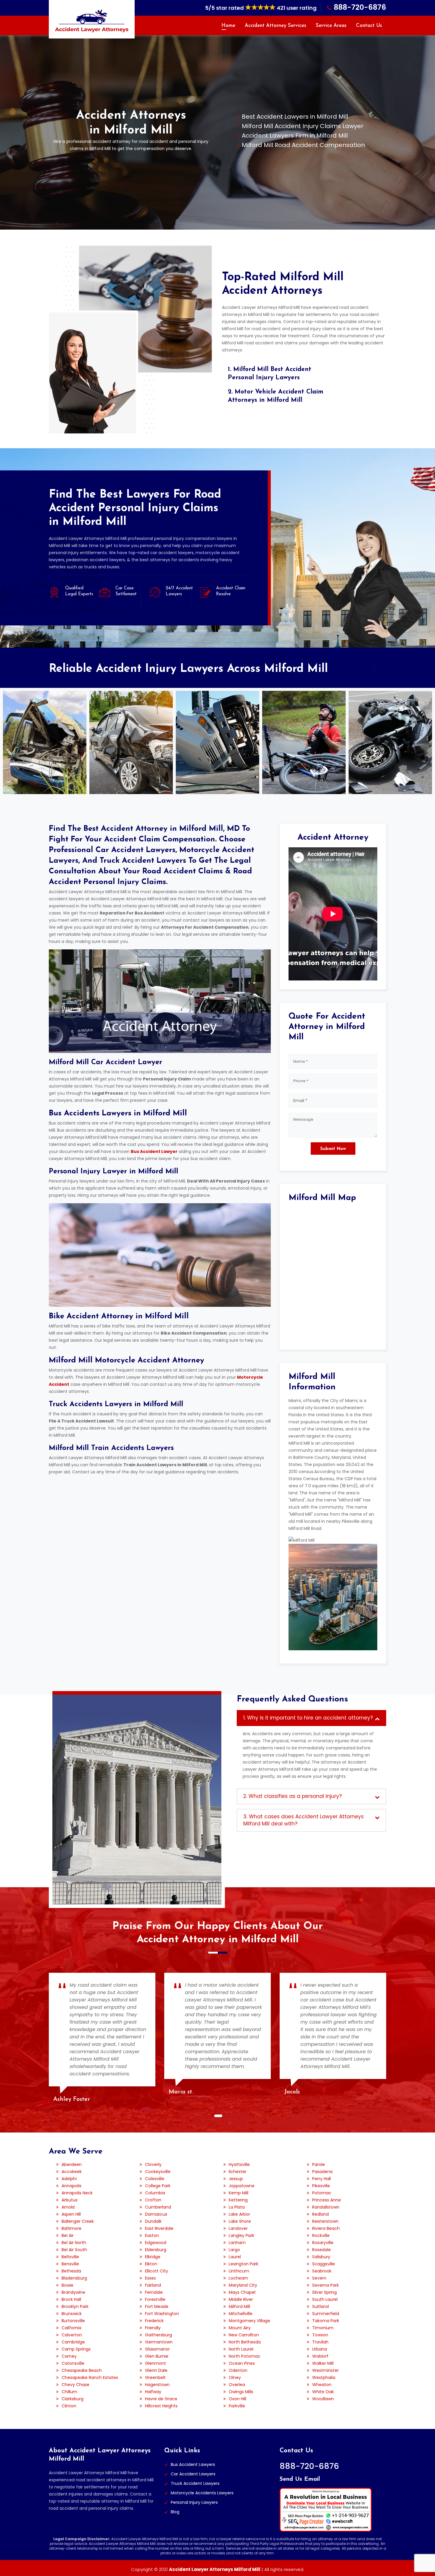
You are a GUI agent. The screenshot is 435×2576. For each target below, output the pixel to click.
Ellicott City (157, 2271)
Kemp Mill (239, 2193)
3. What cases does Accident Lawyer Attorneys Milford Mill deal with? (303, 1820)
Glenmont (156, 2363)
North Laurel (241, 2349)
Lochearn (238, 2278)
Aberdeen (72, 2164)
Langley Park (241, 2235)
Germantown (159, 2342)
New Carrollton (244, 2335)
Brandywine (73, 2292)
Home (228, 26)
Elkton (151, 2264)
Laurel (235, 2257)
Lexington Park (244, 2264)
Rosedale (322, 2250)
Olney (235, 2377)
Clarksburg (72, 2399)
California (71, 2328)
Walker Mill (323, 2363)
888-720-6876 (360, 7)
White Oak (323, 2392)
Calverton (72, 2335)
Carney (69, 2356)
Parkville (237, 2406)
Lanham (237, 2243)
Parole (319, 2164)
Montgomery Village (249, 2321)
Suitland (320, 2306)
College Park (158, 2186)
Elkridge (153, 2257)
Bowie (67, 2285)
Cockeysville (158, 2172)
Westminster (326, 2370)
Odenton (238, 2370)
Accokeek (72, 2172)
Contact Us (369, 26)
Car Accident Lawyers (193, 2474)
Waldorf (320, 2356)
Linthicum (239, 2271)
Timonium (323, 2328)
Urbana (320, 2349)
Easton (152, 2235)
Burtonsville (73, 2321)
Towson (320, 2335)
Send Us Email (300, 2479)
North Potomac (245, 2356)
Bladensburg (74, 2278)
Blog (175, 2512)
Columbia (155, 2193)
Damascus (156, 2214)
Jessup (236, 2179)
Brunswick (72, 2314)
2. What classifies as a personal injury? (293, 1796)
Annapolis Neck (77, 2193)
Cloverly (153, 2164)
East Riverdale (159, 2228)
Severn (319, 2278)
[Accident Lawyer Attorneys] (92, 21)
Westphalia (324, 2377)
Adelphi (69, 2179)
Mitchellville (241, 2314)
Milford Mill (239, 2306)
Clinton (69, 2406)
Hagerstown (157, 2385)
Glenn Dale (156, 2370)
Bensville (70, 2264)
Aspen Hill (71, 2214)
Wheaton (322, 2385)
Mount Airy (240, 2328)
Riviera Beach (326, 2228)
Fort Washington (162, 2314)
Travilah (320, 2342)
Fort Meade (157, 2306)
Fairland (153, 2285)
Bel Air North (74, 2243)
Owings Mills (241, 2392)
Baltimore (71, 2228)
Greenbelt (155, 2377)
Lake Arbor (239, 2214)
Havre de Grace (161, 2399)
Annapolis (71, 2186)
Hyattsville (239, 2164)
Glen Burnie (157, 2356)
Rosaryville (323, 2243)
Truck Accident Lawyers (195, 2483)
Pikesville (321, 2186)
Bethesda (71, 2271)
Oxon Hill (237, 2399)
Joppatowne (242, 2186)
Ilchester (238, 2172)
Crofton (153, 2200)
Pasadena (322, 2172)
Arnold (68, 2207)
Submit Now (333, 1149)
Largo (234, 2250)
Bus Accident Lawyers (193, 2464)
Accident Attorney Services (275, 26)
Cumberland (158, 2207)
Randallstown (326, 2207)
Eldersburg (156, 2250)
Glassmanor (157, 2349)
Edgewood (156, 2243)
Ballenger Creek (78, 2221)
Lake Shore (240, 2221)
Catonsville (73, 2363)
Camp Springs (76, 2349)
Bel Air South (74, 2250)
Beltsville (70, 2257)
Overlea (237, 2385)
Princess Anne (327, 2200)
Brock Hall (71, 2299)
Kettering (238, 2200)
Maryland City (243, 2285)
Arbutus (70, 2200)
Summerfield (326, 2314)
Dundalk (153, 2221)
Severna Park (326, 2285)
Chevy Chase (75, 2385)
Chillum (69, 2392)
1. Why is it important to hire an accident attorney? (308, 1718)
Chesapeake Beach (82, 2370)
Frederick (154, 2321)
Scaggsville (324, 2264)
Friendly (153, 2328)
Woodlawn (323, 2399)
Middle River (241, 2299)
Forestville (155, 2299)
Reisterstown (325, 2221)
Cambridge (73, 2342)
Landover (238, 2228)
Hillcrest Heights (161, 2406)
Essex (150, 2278)
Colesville (155, 2179)
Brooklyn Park (75, 2306)
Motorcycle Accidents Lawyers (202, 2493)
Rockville (321, 2235)
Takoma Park (326, 2321)
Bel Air (68, 2235)
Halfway (153, 2392)
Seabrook (322, 2271)
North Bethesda (245, 2342)
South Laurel (325, 2299)
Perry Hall (322, 2179)
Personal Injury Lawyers (194, 2502)
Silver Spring (324, 2292)
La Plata (237, 2207)
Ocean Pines (242, 2363)
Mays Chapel (242, 2292)
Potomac (322, 2193)
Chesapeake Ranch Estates (90, 2377)
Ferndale (154, 2292)
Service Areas (331, 26)
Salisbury (321, 2257)
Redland (320, 2214)
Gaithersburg (158, 2335)
